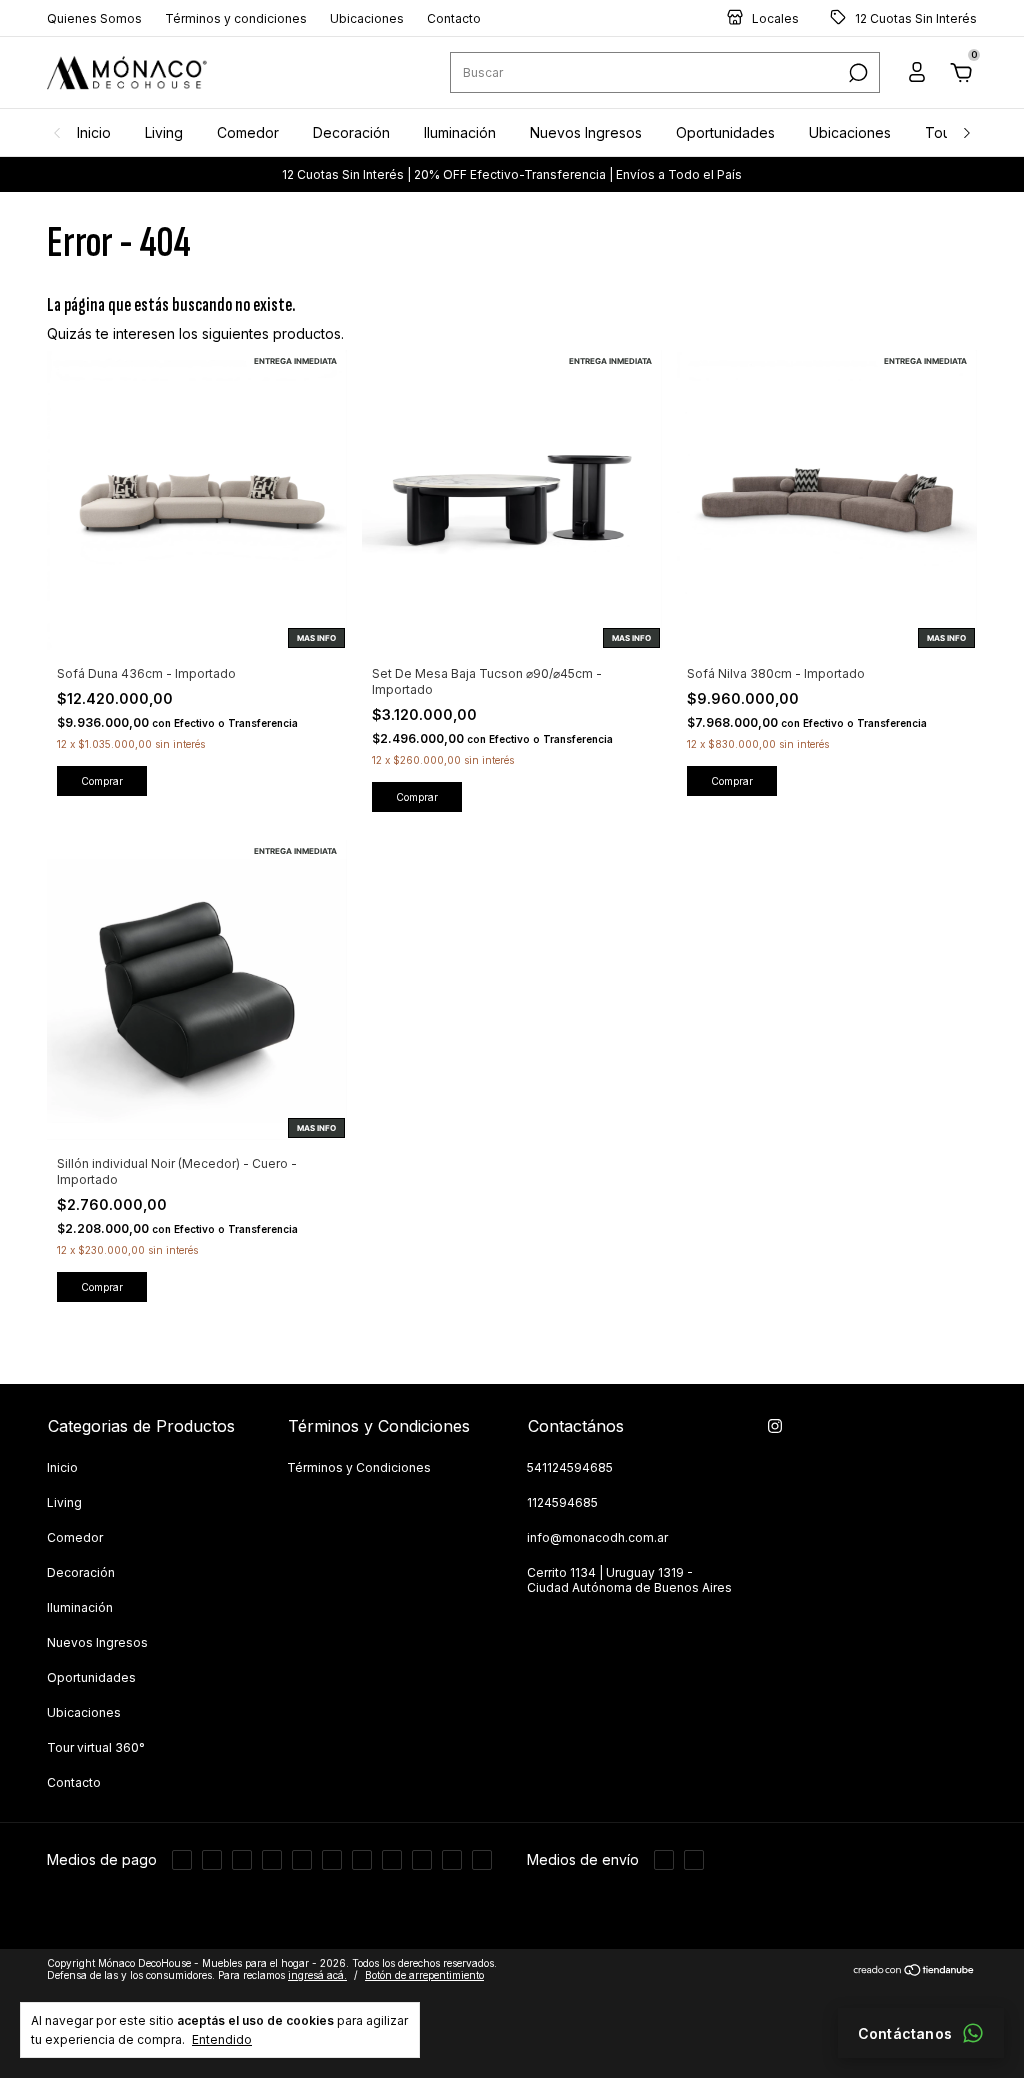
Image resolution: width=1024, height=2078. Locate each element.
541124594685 (570, 1467)
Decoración (351, 132)
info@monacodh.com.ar (597, 1537)
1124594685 (562, 1502)
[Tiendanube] (914, 1992)
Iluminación (460, 132)
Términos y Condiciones (359, 1467)
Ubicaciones (367, 18)
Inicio (94, 132)
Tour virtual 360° (96, 1747)
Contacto (454, 18)
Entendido (222, 2039)
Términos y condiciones (236, 18)
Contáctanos (905, 2033)
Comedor (248, 132)
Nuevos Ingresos (586, 132)
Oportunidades (725, 132)
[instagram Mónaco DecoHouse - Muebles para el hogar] (775, 1426)
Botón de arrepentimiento (424, 1996)
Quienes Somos (94, 18)
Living (164, 132)
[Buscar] (856, 73)
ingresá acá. (317, 1996)
